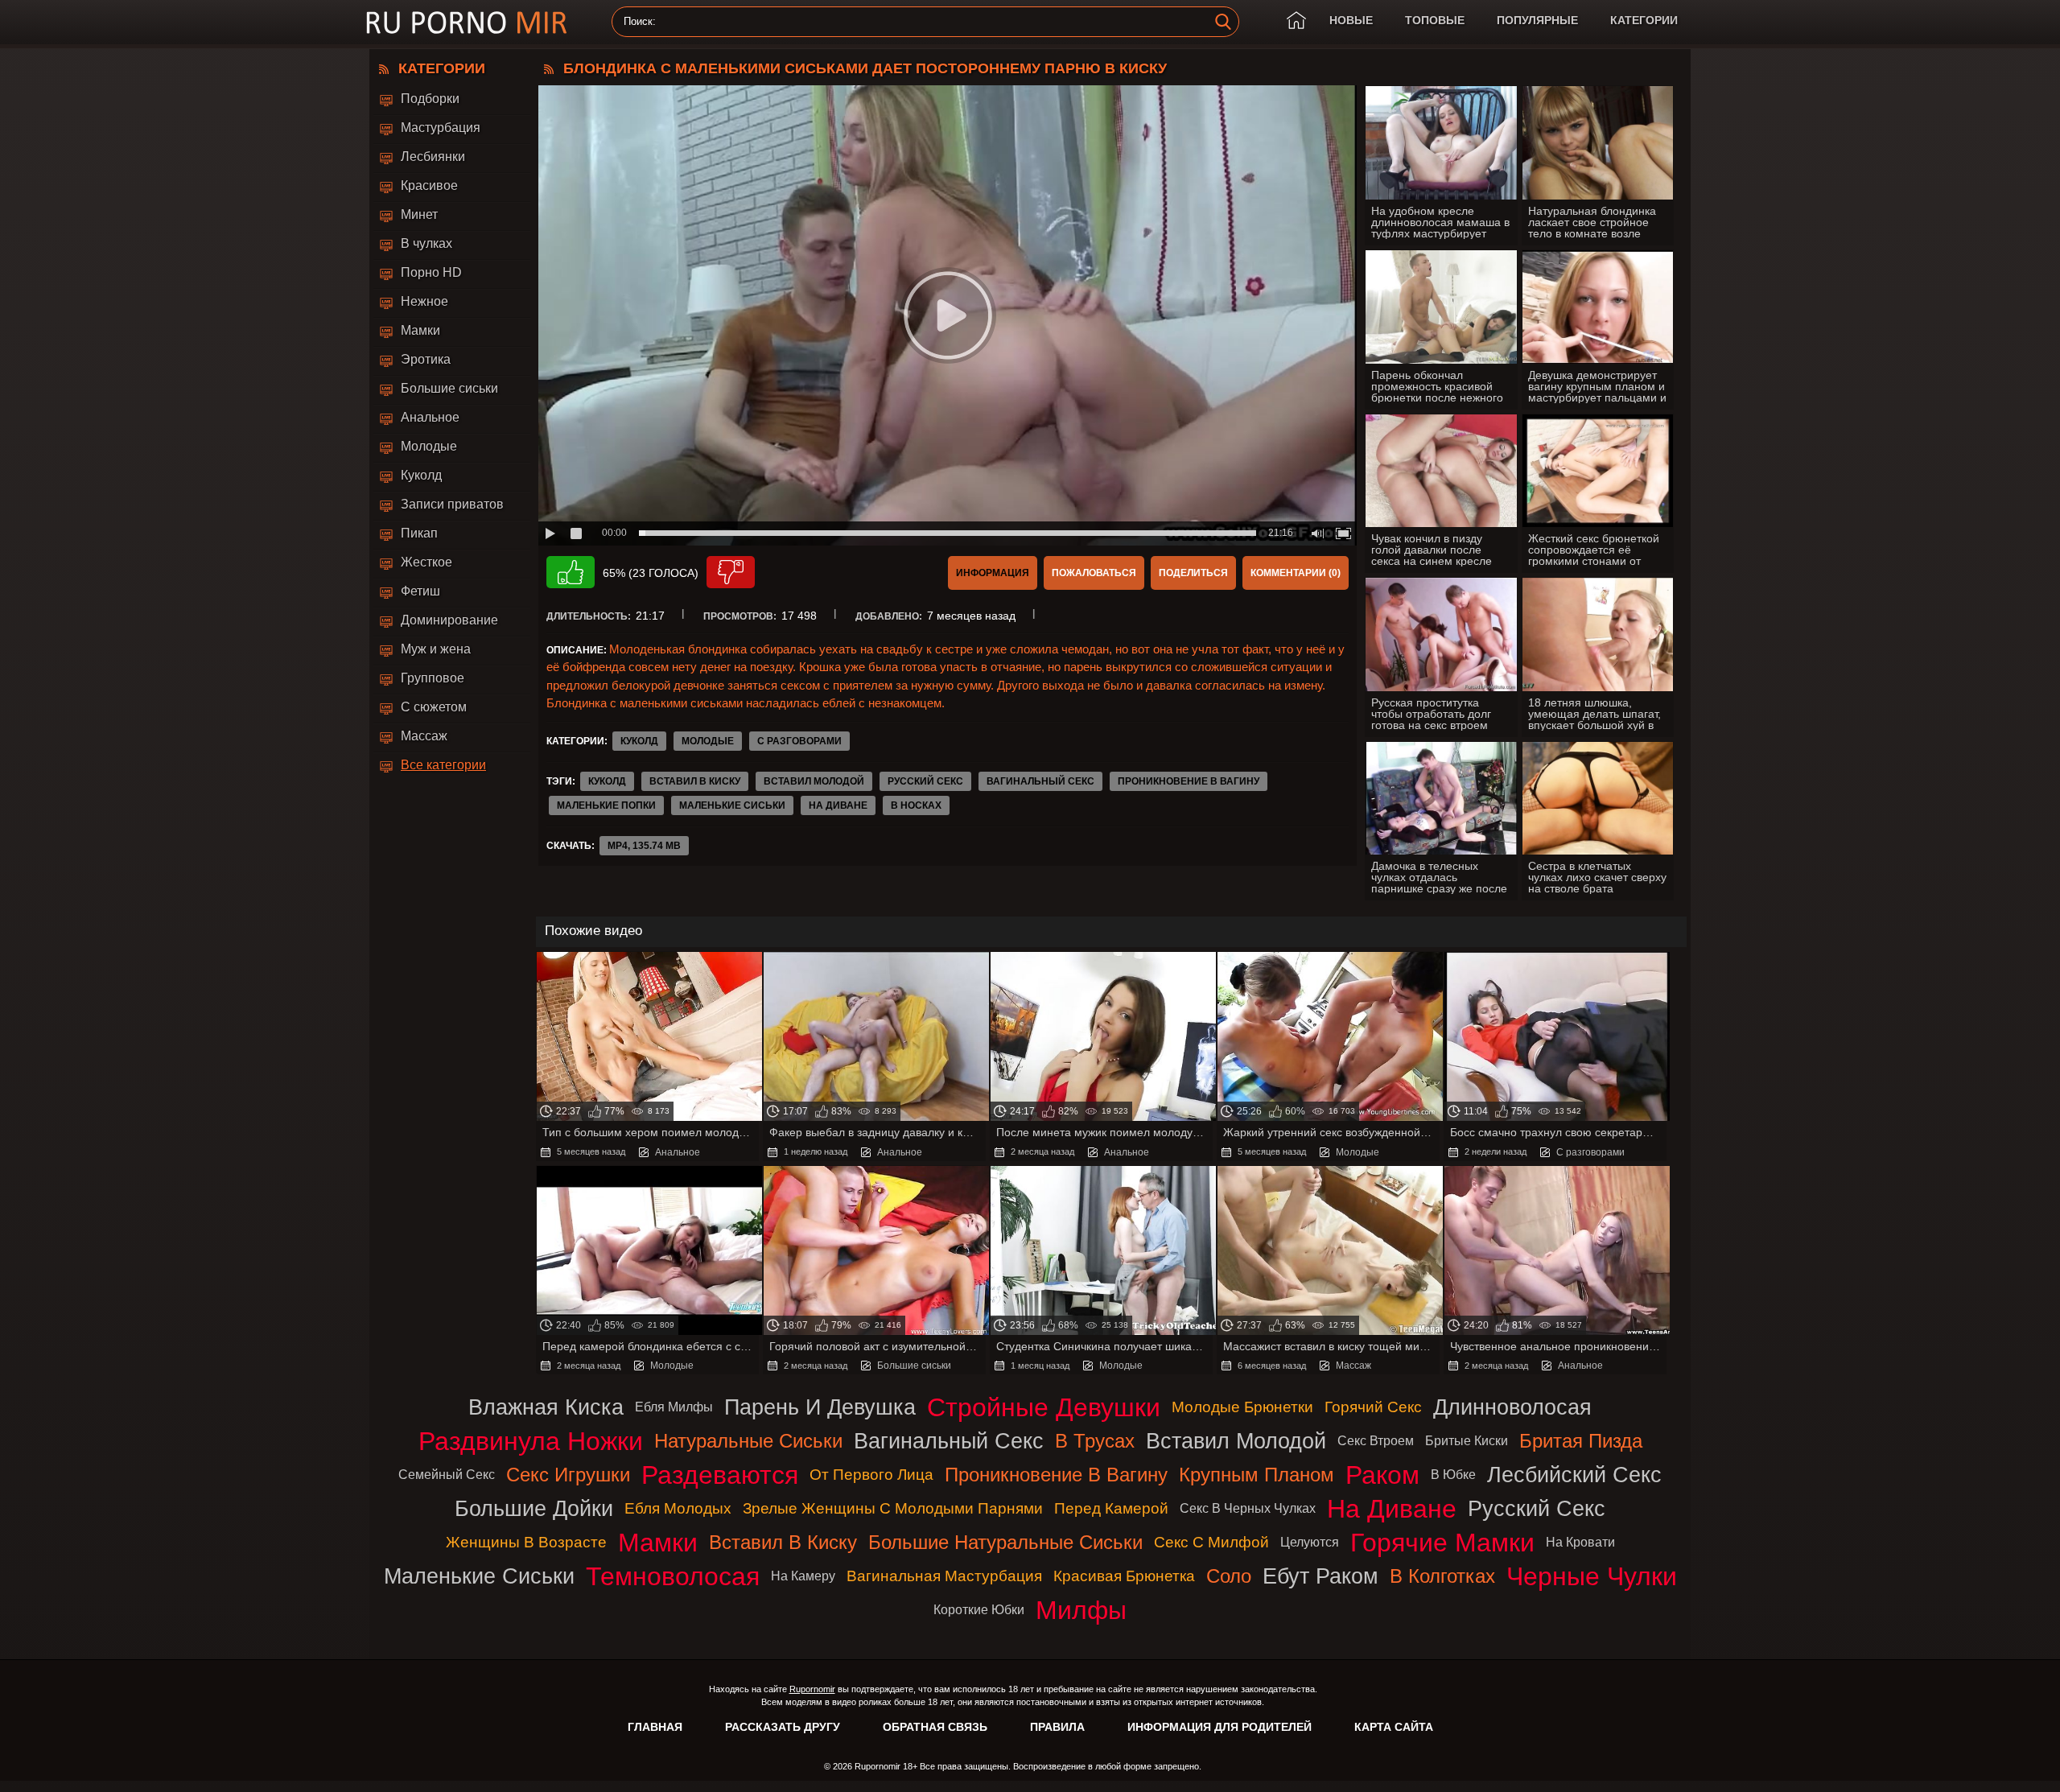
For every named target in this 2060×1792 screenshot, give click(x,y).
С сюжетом (434, 707)
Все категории (443, 765)
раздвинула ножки (531, 1441)
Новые (1351, 20)
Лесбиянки (433, 157)
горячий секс (1373, 1407)
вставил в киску (695, 781)
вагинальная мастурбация (944, 1576)
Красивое (429, 185)
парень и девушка (820, 1407)
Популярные (1537, 20)
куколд (607, 781)
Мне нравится (571, 572)
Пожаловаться (1094, 573)
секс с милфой (1211, 1542)
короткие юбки (979, 1610)
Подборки (430, 99)
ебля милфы (674, 1407)
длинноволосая (1512, 1407)
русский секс (925, 781)
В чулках (426, 243)
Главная (655, 1727)
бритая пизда (1581, 1441)
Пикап (419, 533)
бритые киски (1467, 1441)
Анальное (430, 417)
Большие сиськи (449, 388)
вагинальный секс (1040, 781)
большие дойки (534, 1508)
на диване (838, 805)
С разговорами (799, 741)
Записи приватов (452, 504)
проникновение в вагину (1189, 781)
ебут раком (1320, 1576)
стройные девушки (1044, 1407)
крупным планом (1257, 1475)
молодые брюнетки (1242, 1407)
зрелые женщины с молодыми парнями (893, 1508)
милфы (1081, 1610)
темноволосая (673, 1576)
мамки (658, 1543)
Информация (993, 573)
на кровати (1580, 1542)
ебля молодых (678, 1508)
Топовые (1435, 20)
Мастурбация (441, 128)
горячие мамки (1442, 1543)
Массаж (424, 736)
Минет (419, 214)
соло (1229, 1576)
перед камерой (1111, 1508)
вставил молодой (814, 781)
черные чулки (1592, 1576)
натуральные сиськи (748, 1441)
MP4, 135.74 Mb (644, 846)
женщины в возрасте (526, 1542)
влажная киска (546, 1407)
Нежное (424, 301)
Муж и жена (436, 649)
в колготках (1442, 1576)
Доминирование (449, 620)
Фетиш (420, 591)
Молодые (429, 446)
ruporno (467, 22)
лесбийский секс (1574, 1475)
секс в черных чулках (1248, 1508)
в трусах (1095, 1441)
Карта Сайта (1394, 1727)
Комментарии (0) (1296, 573)
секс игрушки (568, 1475)
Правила (1057, 1727)
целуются (1310, 1542)
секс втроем (1376, 1441)
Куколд (421, 475)
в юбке (1453, 1475)
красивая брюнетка (1124, 1576)
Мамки (420, 330)
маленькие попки (606, 805)
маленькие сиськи (732, 805)
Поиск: (640, 22)
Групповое (433, 678)
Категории (1644, 20)
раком (1382, 1475)
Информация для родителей (1220, 1727)
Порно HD (431, 272)
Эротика (426, 359)
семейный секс (447, 1475)
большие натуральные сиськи (1005, 1542)
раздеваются (720, 1475)
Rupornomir (812, 1689)
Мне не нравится (731, 572)
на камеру (803, 1576)
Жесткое (426, 562)
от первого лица (871, 1475)
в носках (916, 805)
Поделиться (1193, 573)
